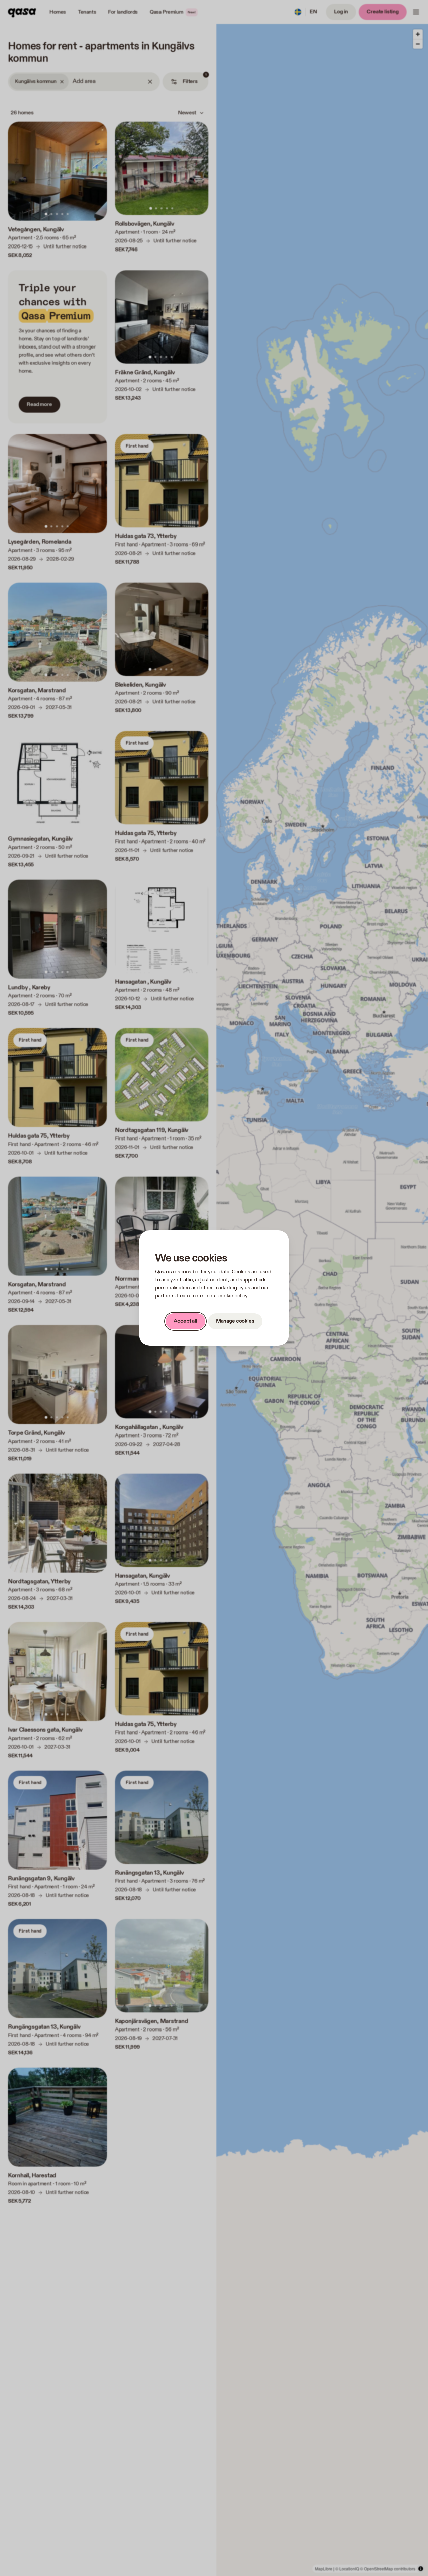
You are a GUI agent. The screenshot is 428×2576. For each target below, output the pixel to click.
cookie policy (233, 1296)
